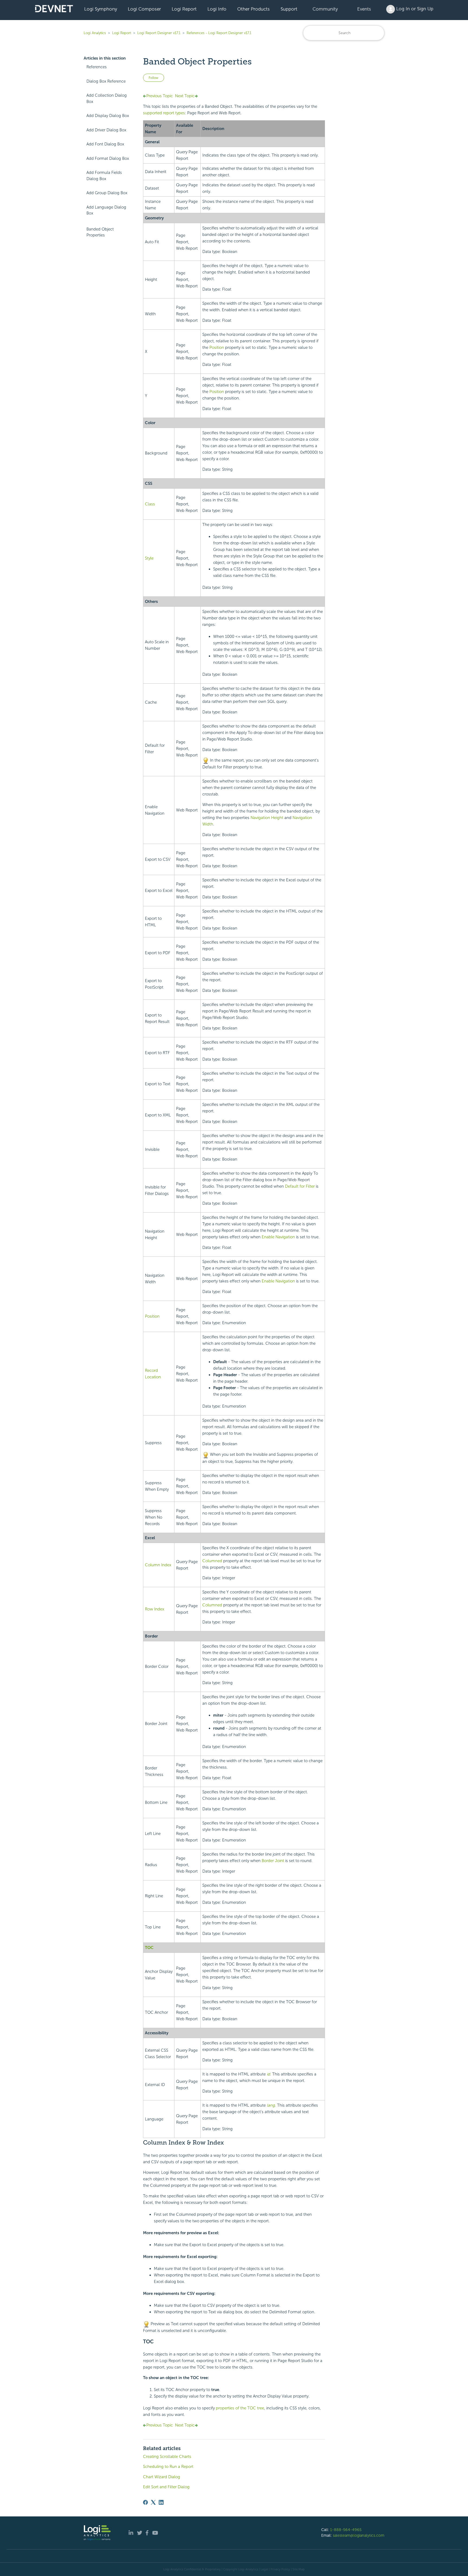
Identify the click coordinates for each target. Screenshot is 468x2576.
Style (149, 558)
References (97, 67)
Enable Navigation (278, 1237)
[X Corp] (153, 2502)
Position (217, 347)
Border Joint (273, 1861)
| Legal (264, 2569)
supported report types (164, 113)
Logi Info (217, 9)
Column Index (158, 1565)
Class (150, 504)
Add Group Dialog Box (107, 193)
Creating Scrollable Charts (167, 2457)
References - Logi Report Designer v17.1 (219, 33)
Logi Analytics (95, 33)
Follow (154, 78)
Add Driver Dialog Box (106, 130)
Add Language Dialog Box (106, 210)
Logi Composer (144, 9)
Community (325, 9)
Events (364, 9)
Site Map (299, 2569)
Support (289, 9)
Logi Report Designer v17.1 (159, 33)
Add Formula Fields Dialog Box (104, 176)
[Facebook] (145, 2502)
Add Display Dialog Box (108, 116)
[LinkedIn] (161, 2502)
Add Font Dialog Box (105, 144)
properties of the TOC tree (240, 2408)
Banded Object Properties (100, 232)
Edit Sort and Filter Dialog (166, 2487)
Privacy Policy (280, 2569)
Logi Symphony (101, 9)
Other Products (253, 9)
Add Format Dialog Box (108, 158)
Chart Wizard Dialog (162, 2477)
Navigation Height (267, 818)
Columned (212, 1561)
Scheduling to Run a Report (168, 2467)
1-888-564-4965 (346, 2530)
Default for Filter (300, 1186)
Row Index (155, 1609)
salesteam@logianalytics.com (359, 2535)
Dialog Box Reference (106, 81)
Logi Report (184, 9)
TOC (149, 1948)
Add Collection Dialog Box (107, 98)
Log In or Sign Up (414, 9)
